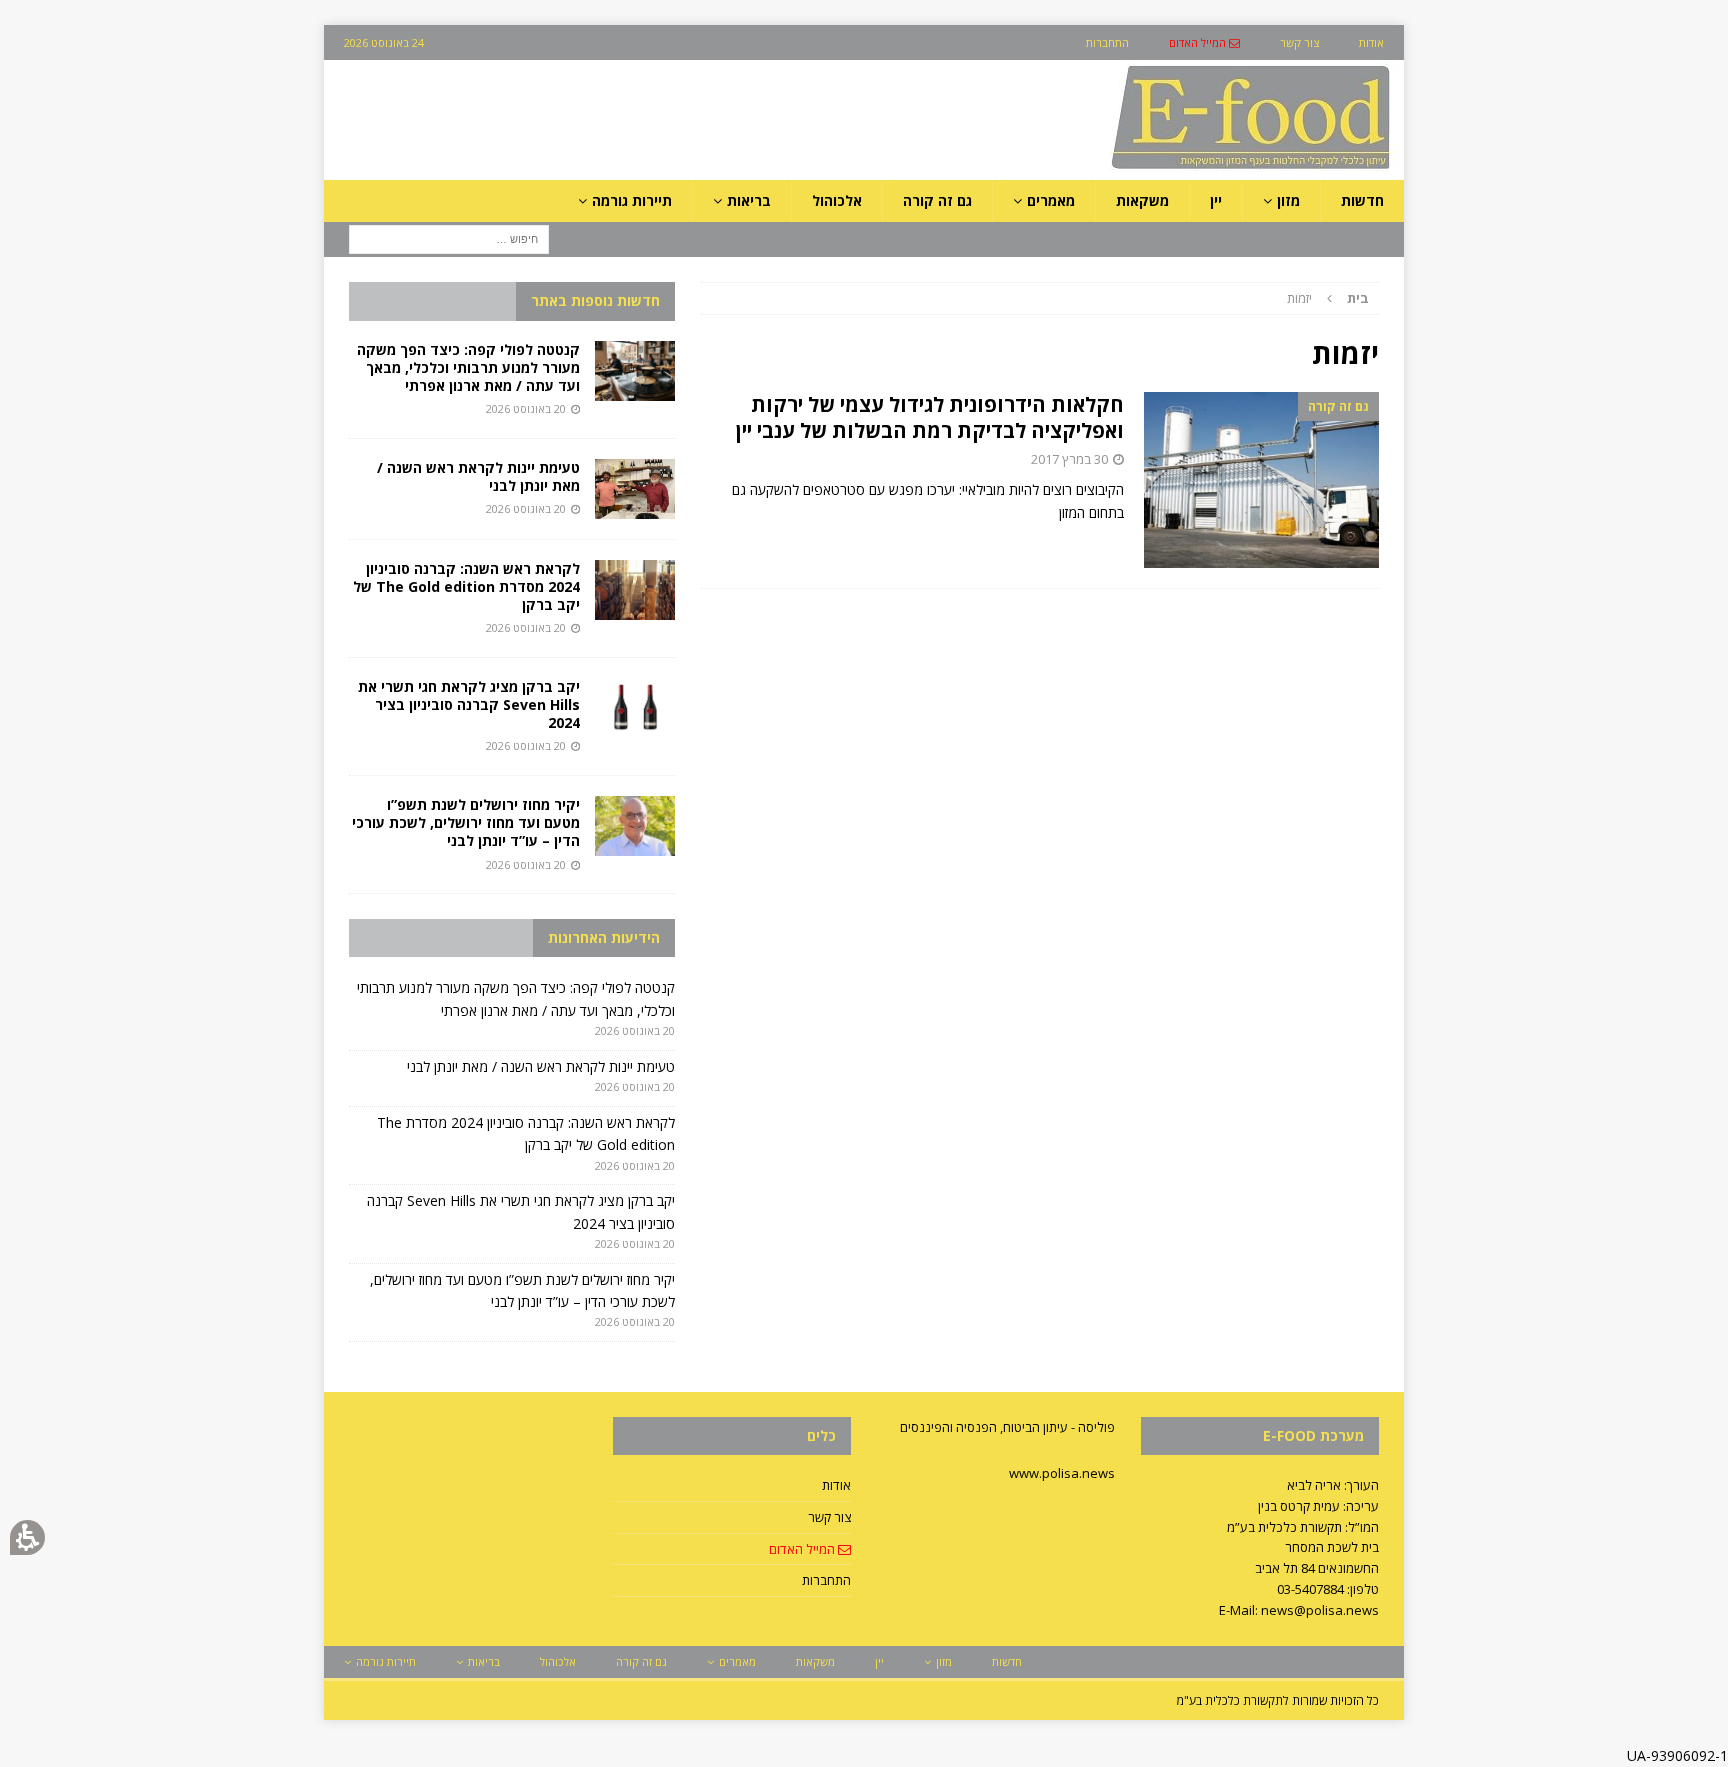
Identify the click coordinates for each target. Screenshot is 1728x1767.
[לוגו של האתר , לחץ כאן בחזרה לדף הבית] (1145, 168)
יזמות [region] (1328, 298)
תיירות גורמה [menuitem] (632, 200)
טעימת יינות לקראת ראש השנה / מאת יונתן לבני (478, 476)
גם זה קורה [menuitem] (937, 200)
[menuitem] (1204, 42)
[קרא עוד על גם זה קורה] (1261, 480)
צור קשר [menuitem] (1299, 42)
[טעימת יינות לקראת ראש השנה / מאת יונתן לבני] (635, 489)
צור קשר (829, 1517)
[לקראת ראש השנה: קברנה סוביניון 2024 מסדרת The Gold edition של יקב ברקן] (635, 590)
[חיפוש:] (449, 238)
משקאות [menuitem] (1142, 200)
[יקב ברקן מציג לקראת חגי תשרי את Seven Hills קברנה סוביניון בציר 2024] (635, 708)
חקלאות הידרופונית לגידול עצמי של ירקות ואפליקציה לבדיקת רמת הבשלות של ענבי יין (930, 417)
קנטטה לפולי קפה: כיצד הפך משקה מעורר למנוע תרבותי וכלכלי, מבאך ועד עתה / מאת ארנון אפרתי (468, 367)
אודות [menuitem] (1371, 42)
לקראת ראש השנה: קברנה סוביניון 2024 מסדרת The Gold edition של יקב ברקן (466, 586)
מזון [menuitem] (1288, 200)
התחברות (826, 1580)
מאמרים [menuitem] (1051, 200)
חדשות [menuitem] (1362, 200)
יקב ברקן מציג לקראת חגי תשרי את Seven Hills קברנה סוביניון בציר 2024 (469, 704)
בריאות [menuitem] (749, 200)
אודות (836, 1485)
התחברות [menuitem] (1107, 42)
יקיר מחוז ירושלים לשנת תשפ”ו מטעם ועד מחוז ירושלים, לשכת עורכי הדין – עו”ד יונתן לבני (466, 822)
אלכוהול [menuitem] (837, 200)
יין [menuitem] (1216, 200)
